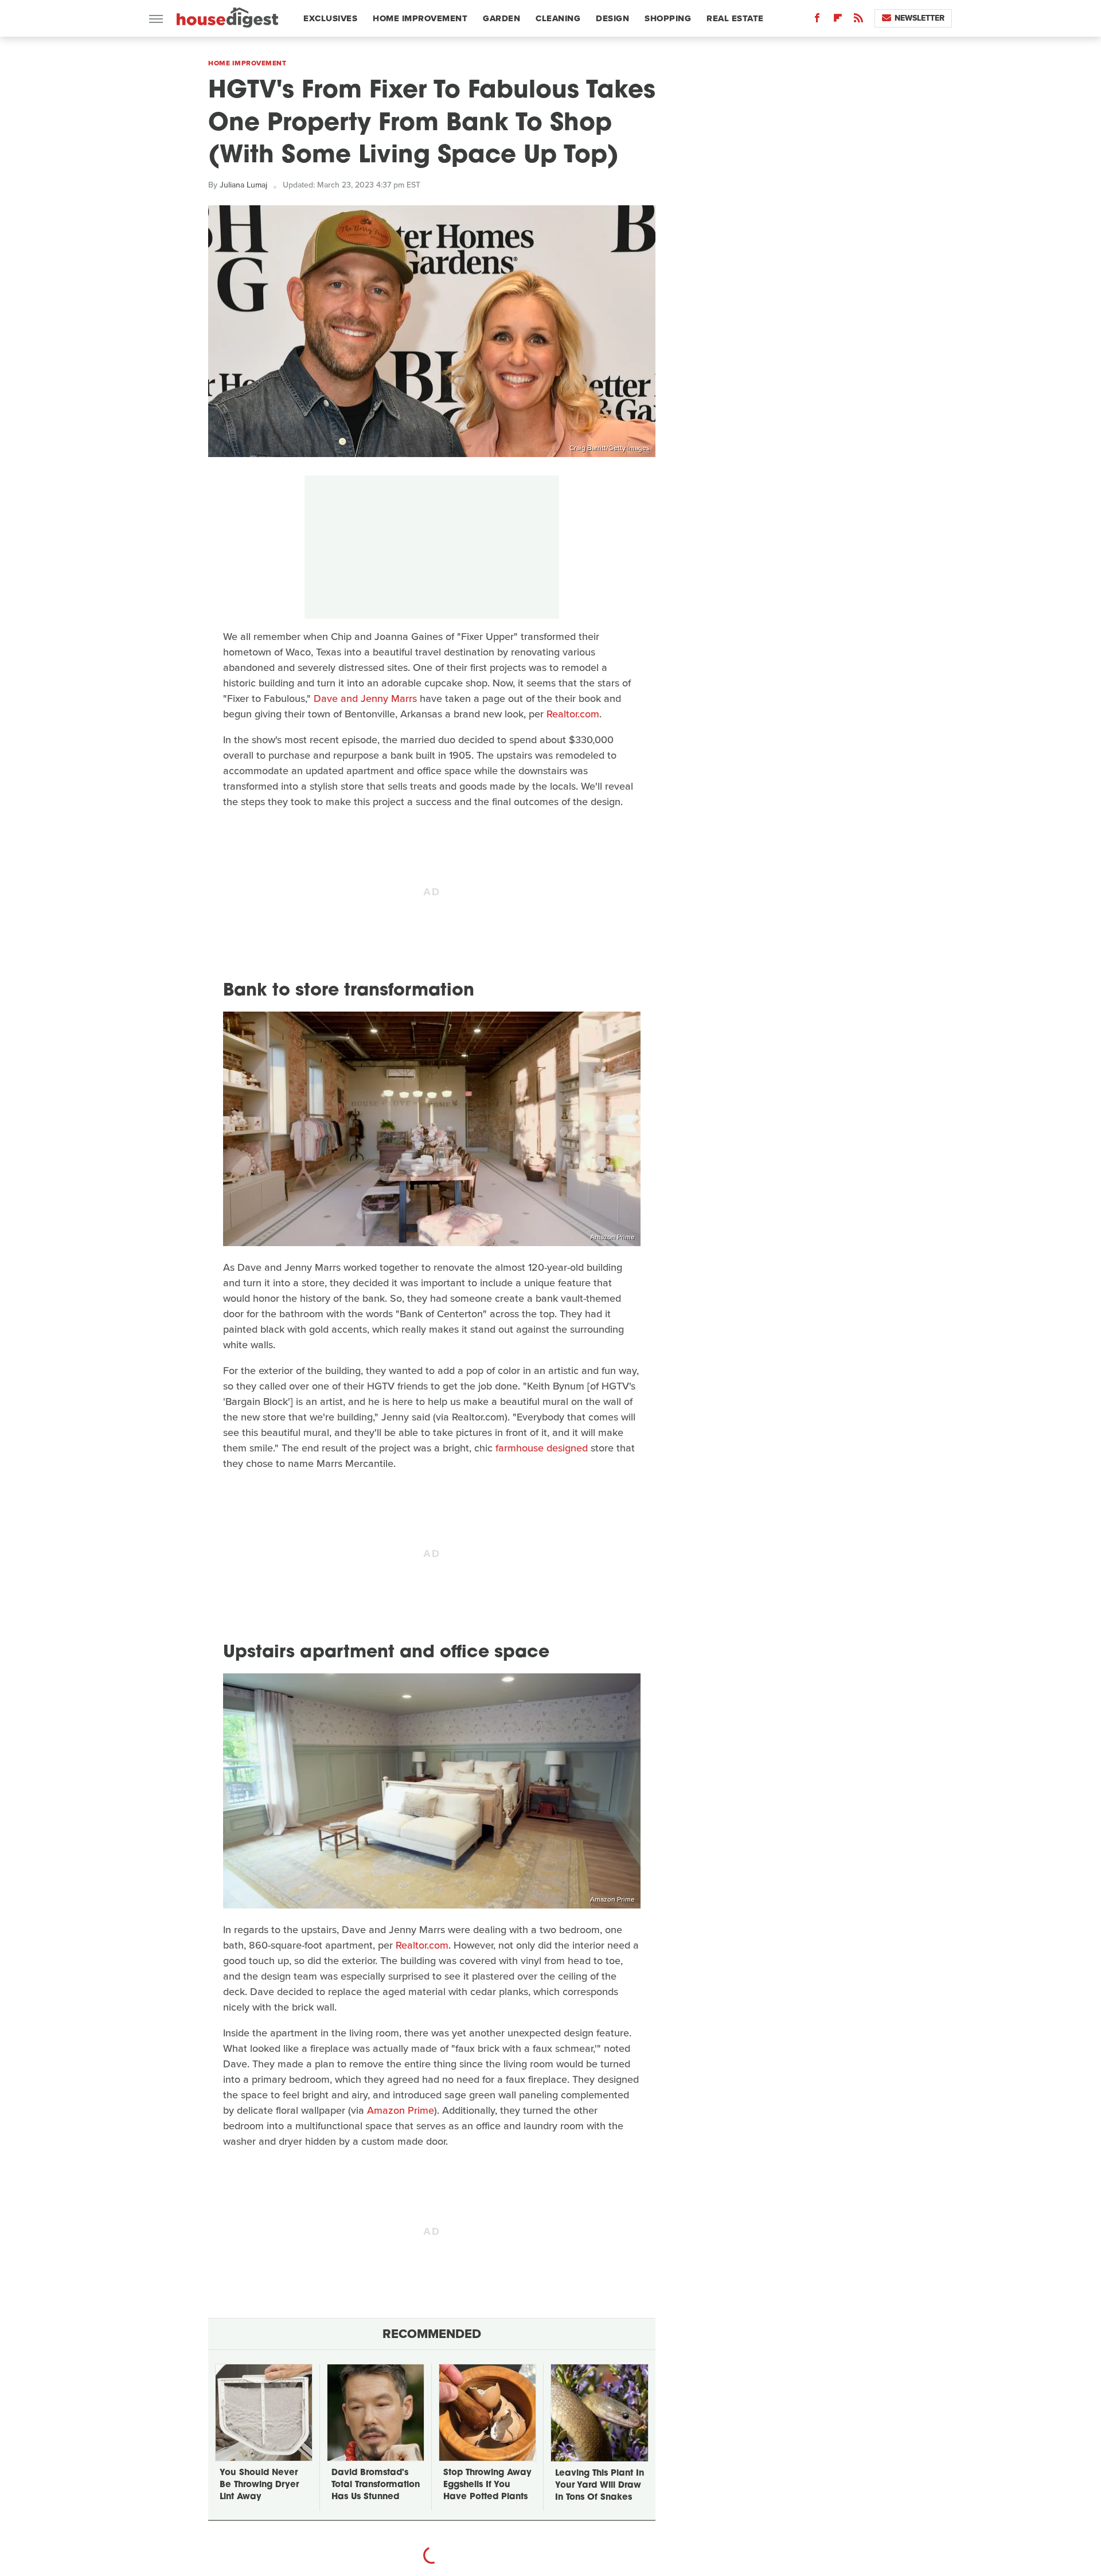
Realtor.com (573, 714)
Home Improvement (420, 18)
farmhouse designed (542, 1448)
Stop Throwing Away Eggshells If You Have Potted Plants (487, 2485)
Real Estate (735, 18)
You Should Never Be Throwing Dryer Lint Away (259, 2485)
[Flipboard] (838, 20)
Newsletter (920, 18)
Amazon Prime (612, 1237)
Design (612, 18)
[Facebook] (817, 20)
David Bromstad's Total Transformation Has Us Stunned (376, 2485)
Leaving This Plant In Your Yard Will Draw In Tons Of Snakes (600, 2486)
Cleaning (558, 18)
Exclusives (330, 18)
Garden (501, 18)
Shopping (668, 18)
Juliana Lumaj (243, 185)
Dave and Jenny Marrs (365, 698)
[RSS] (858, 20)
